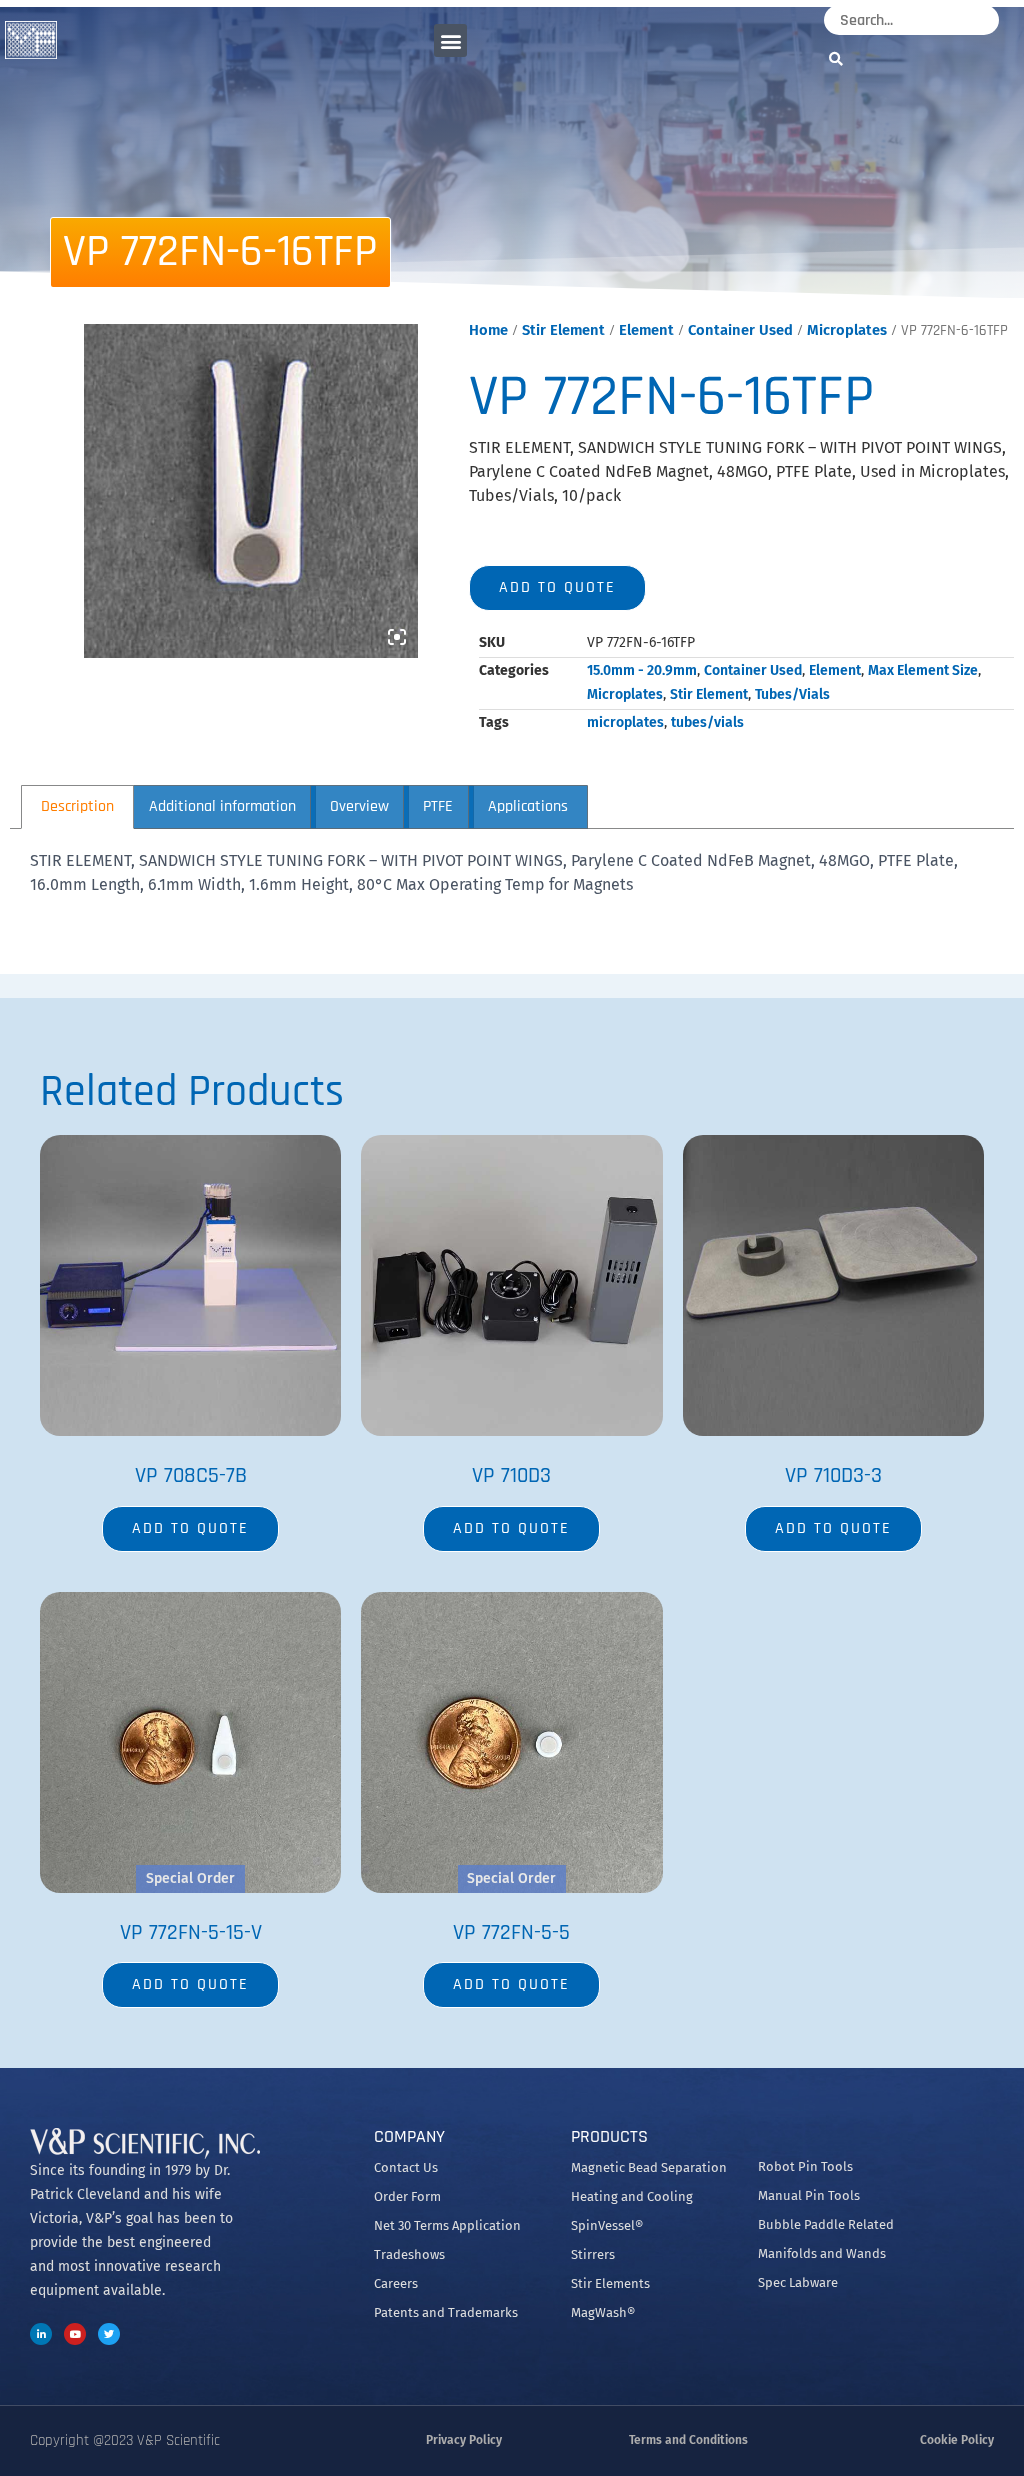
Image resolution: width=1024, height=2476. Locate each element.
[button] (450, 40)
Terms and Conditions (688, 2440)
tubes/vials (707, 722)
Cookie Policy (957, 2440)
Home (488, 330)
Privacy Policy (464, 2440)
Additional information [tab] (222, 806)
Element (646, 330)
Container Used (740, 330)
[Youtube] (75, 2334)
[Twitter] (109, 2334)
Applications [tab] (528, 806)
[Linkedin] (41, 2334)
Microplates (847, 330)
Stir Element (563, 330)
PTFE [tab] (438, 806)
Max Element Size (923, 670)
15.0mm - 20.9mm (642, 670)
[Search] (841, 58)
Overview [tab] (359, 806)
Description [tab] (77, 806)
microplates (625, 722)
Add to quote (557, 587)
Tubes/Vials (792, 694)
